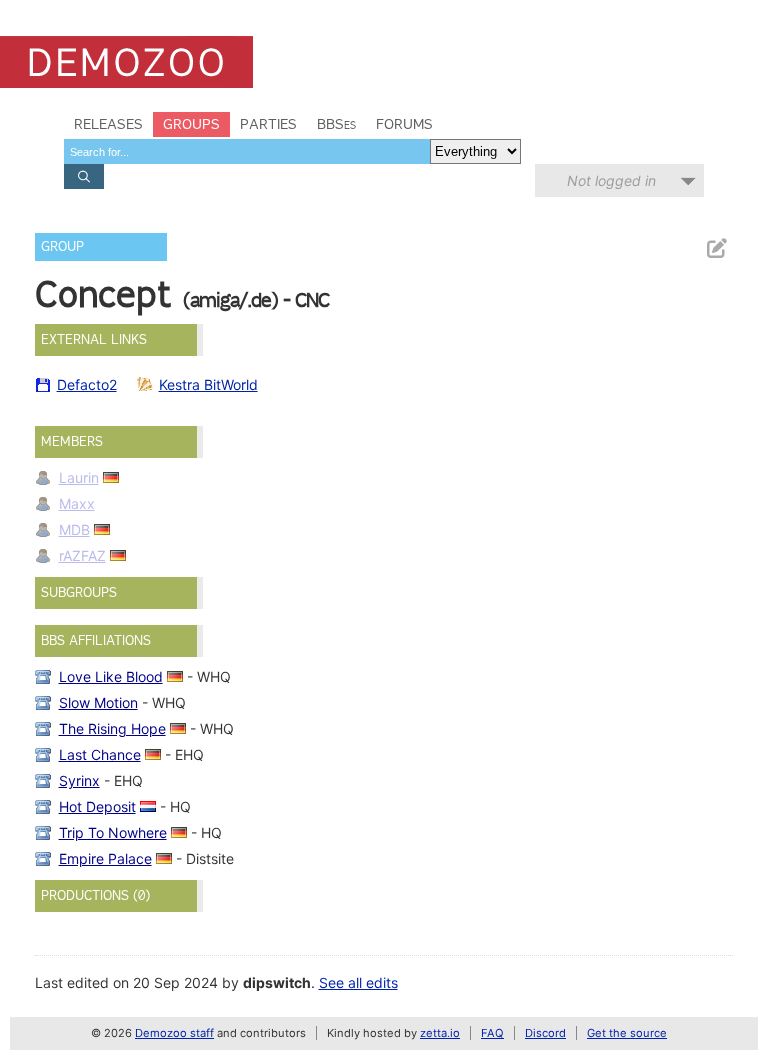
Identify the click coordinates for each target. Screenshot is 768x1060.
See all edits (358, 982)
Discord (545, 1033)
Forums (404, 124)
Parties (268, 124)
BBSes (336, 124)
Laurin (79, 477)
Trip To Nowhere (113, 832)
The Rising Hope (112, 728)
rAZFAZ (82, 555)
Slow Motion (98, 702)
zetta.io (440, 1033)
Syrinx (79, 780)
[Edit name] (716, 248)
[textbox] (247, 151)
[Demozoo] (126, 62)
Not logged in (611, 180)
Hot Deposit (97, 806)
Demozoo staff (174, 1033)
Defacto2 (87, 384)
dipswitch (277, 982)
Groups (191, 124)
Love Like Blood (111, 676)
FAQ (492, 1033)
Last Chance (100, 754)
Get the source (627, 1033)
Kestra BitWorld (208, 384)
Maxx (77, 503)
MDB (74, 529)
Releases (108, 124)
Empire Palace (105, 858)
